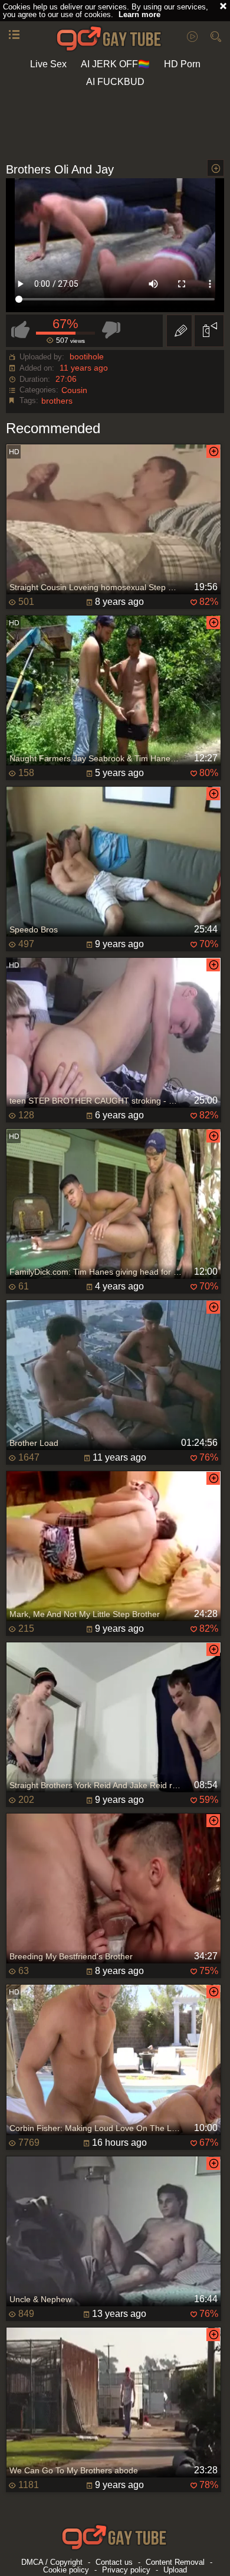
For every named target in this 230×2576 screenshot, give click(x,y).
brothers (57, 401)
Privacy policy (126, 2570)
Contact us (114, 2562)
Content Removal (175, 2562)
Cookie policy (66, 2570)
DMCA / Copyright (52, 2562)
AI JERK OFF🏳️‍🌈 (115, 64)
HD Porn (182, 64)
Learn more (139, 14)
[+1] (14, 35)
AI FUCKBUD (115, 82)
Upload (175, 2570)
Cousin (74, 390)
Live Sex (48, 64)
